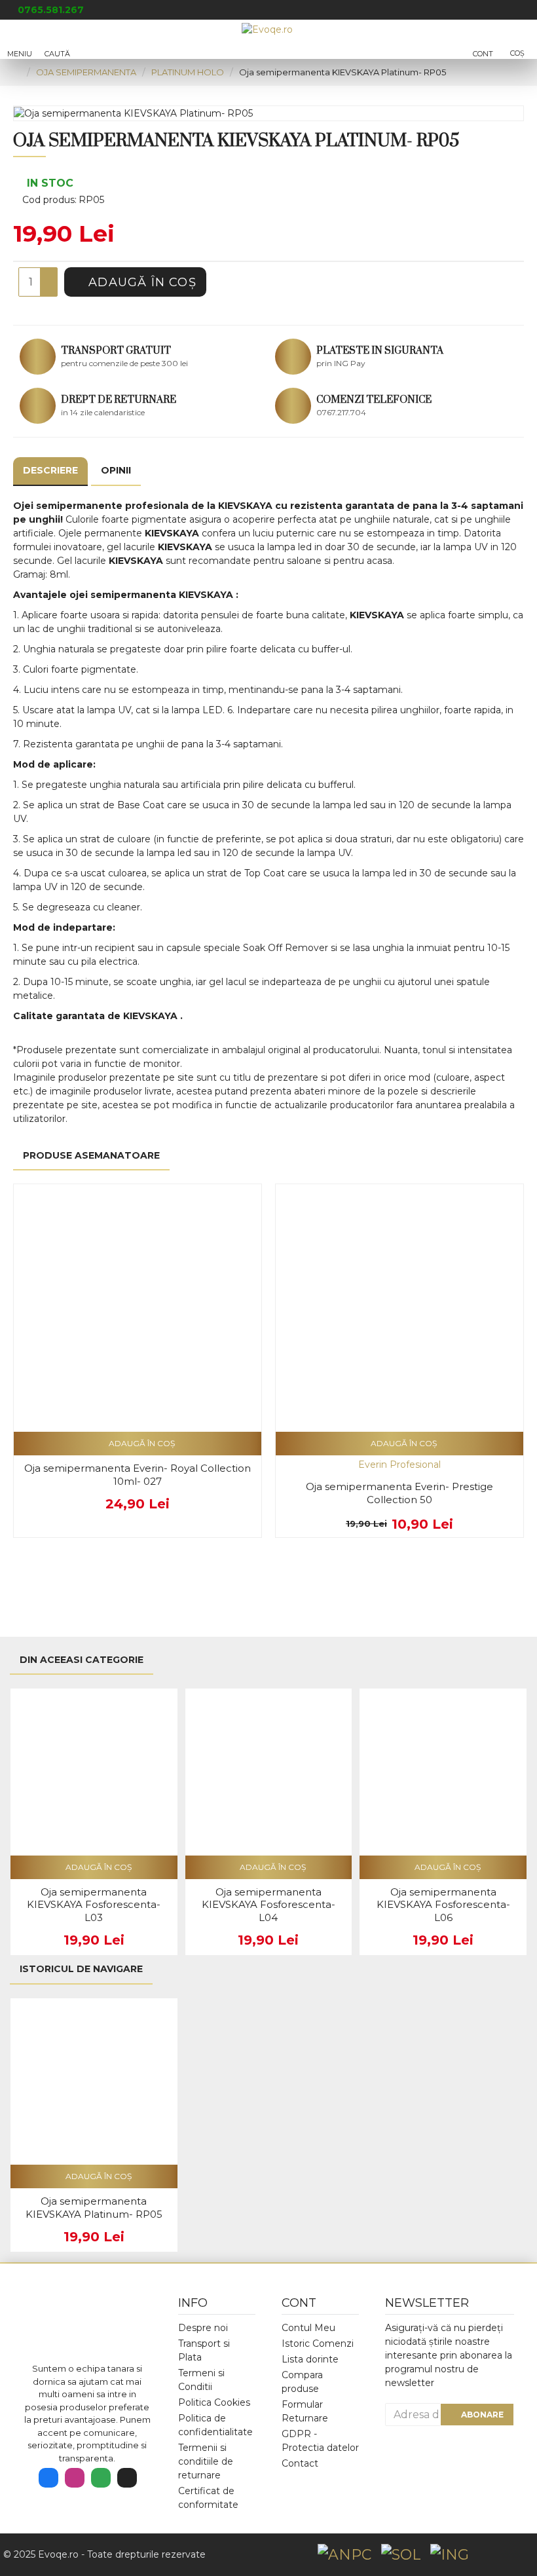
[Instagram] (75, 2478)
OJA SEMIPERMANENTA (86, 72)
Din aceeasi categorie (82, 1660)
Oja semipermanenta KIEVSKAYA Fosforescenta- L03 (94, 1905)
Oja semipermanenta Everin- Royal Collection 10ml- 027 (138, 1475)
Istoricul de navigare (81, 1969)
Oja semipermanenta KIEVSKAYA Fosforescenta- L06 (443, 1905)
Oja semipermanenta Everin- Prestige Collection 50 (399, 1493)
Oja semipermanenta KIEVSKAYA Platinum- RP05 (94, 2208)
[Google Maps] (101, 2478)
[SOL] (401, 2555)
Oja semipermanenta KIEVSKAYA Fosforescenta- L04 (268, 1905)
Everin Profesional (399, 1465)
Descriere (50, 470)
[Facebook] (48, 2478)
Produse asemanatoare (91, 1155)
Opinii (116, 470)
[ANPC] (344, 2555)
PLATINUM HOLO (188, 72)
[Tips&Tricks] (127, 2478)
